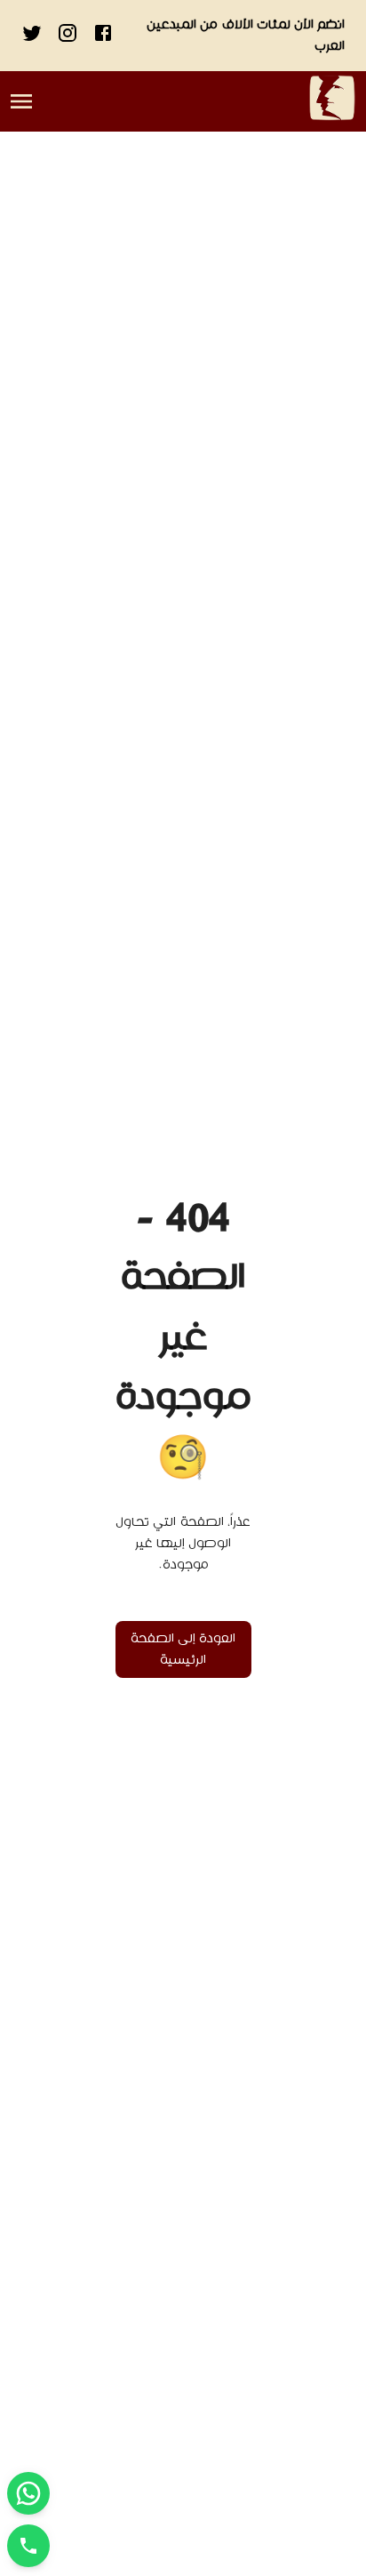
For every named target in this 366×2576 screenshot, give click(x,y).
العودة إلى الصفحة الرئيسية (183, 1649)
